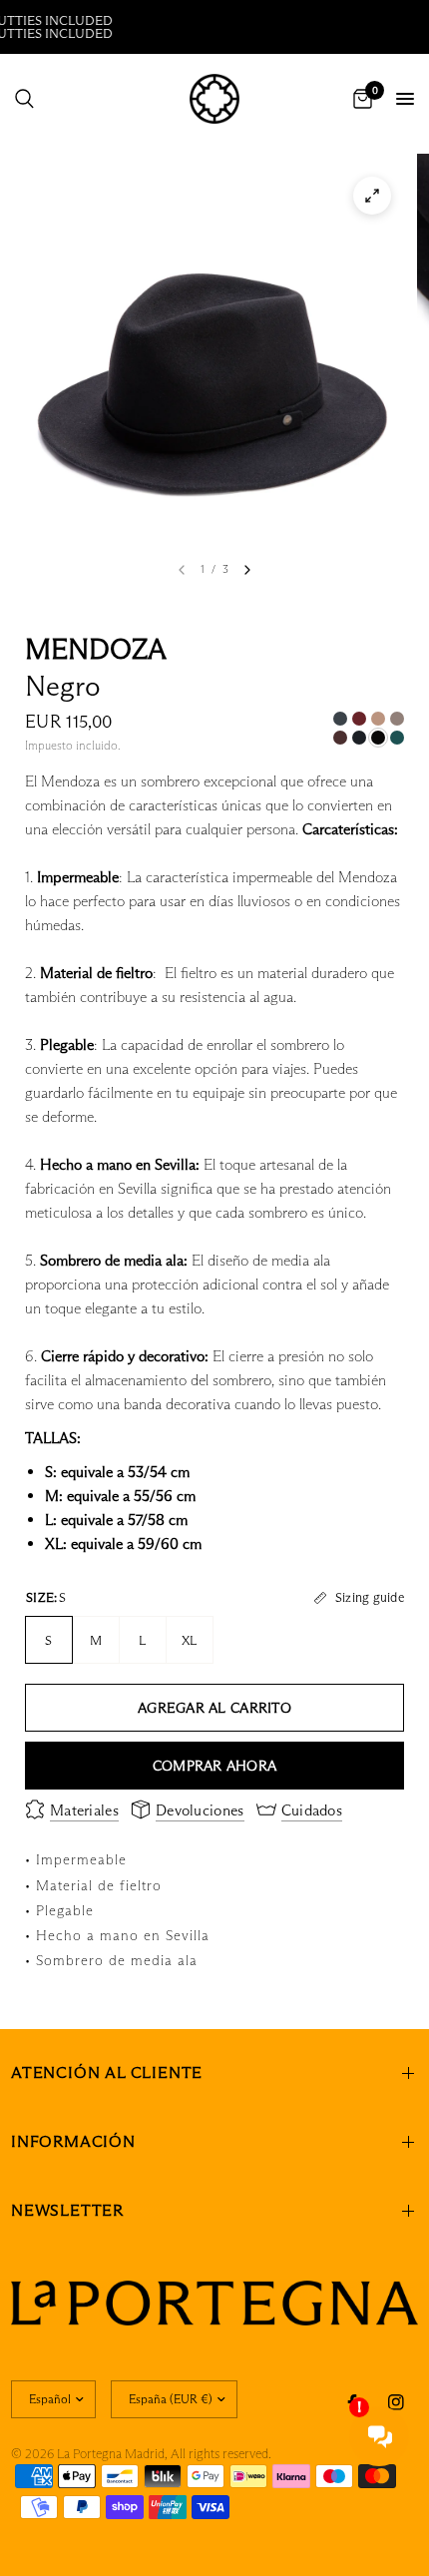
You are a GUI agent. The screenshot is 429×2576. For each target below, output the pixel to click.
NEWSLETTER (67, 2210)
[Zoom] (372, 196)
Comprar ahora (215, 1766)
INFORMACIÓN (73, 2141)
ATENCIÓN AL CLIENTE (107, 2072)
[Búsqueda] (24, 99)
